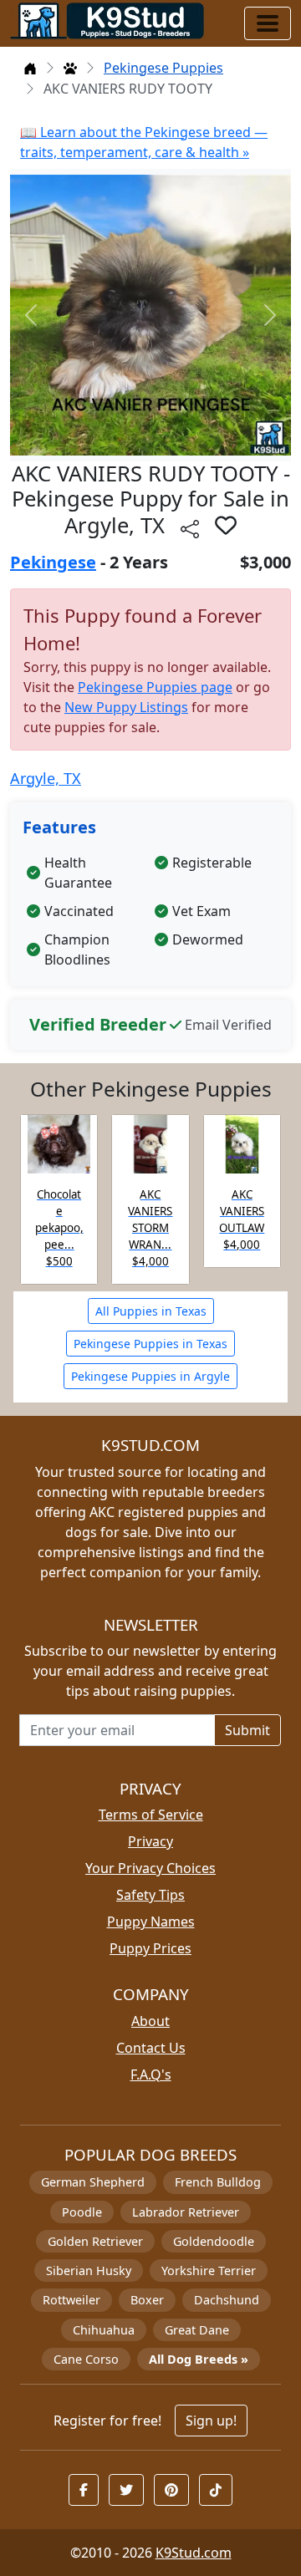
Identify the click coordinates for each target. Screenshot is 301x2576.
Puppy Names (151, 1922)
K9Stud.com (194, 2553)
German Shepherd (93, 2182)
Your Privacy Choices (150, 1868)
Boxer (147, 2300)
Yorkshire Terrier (209, 2271)
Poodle (82, 2212)
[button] (226, 525)
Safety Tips (150, 1895)
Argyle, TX (46, 778)
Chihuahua (104, 2330)
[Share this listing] (190, 528)
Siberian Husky (89, 2271)
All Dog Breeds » (199, 2359)
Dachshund (227, 2300)
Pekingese (53, 562)
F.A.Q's (151, 2075)
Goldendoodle (214, 2241)
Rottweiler (71, 2300)
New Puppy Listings (126, 707)
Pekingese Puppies (163, 68)
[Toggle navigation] (268, 23)
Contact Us (151, 2048)
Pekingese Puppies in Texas (150, 1344)
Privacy (150, 1841)
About (150, 2021)
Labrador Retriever (186, 2212)
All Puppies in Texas (151, 1311)
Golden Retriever (95, 2241)
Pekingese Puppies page (155, 687)
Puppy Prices (150, 1948)
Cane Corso (86, 2359)
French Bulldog (218, 2182)
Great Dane (197, 2330)
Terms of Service (151, 1815)
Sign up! (211, 2421)
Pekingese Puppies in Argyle (150, 1376)
